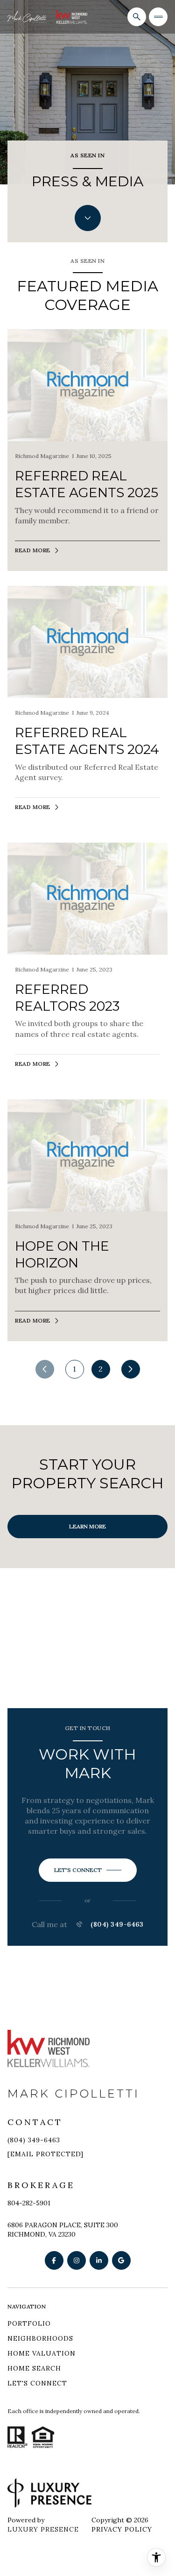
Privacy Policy (122, 2529)
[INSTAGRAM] (77, 2260)
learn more (87, 1526)
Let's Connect (37, 2383)
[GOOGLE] (121, 2260)
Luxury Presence (43, 2529)
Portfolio (29, 2323)
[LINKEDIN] (99, 2260)
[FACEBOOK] (54, 2260)
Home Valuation (42, 2353)
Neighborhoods (40, 2338)
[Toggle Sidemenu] (158, 17)
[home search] (137, 17)
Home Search (34, 2368)
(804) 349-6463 (117, 1924)
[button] (88, 1870)
